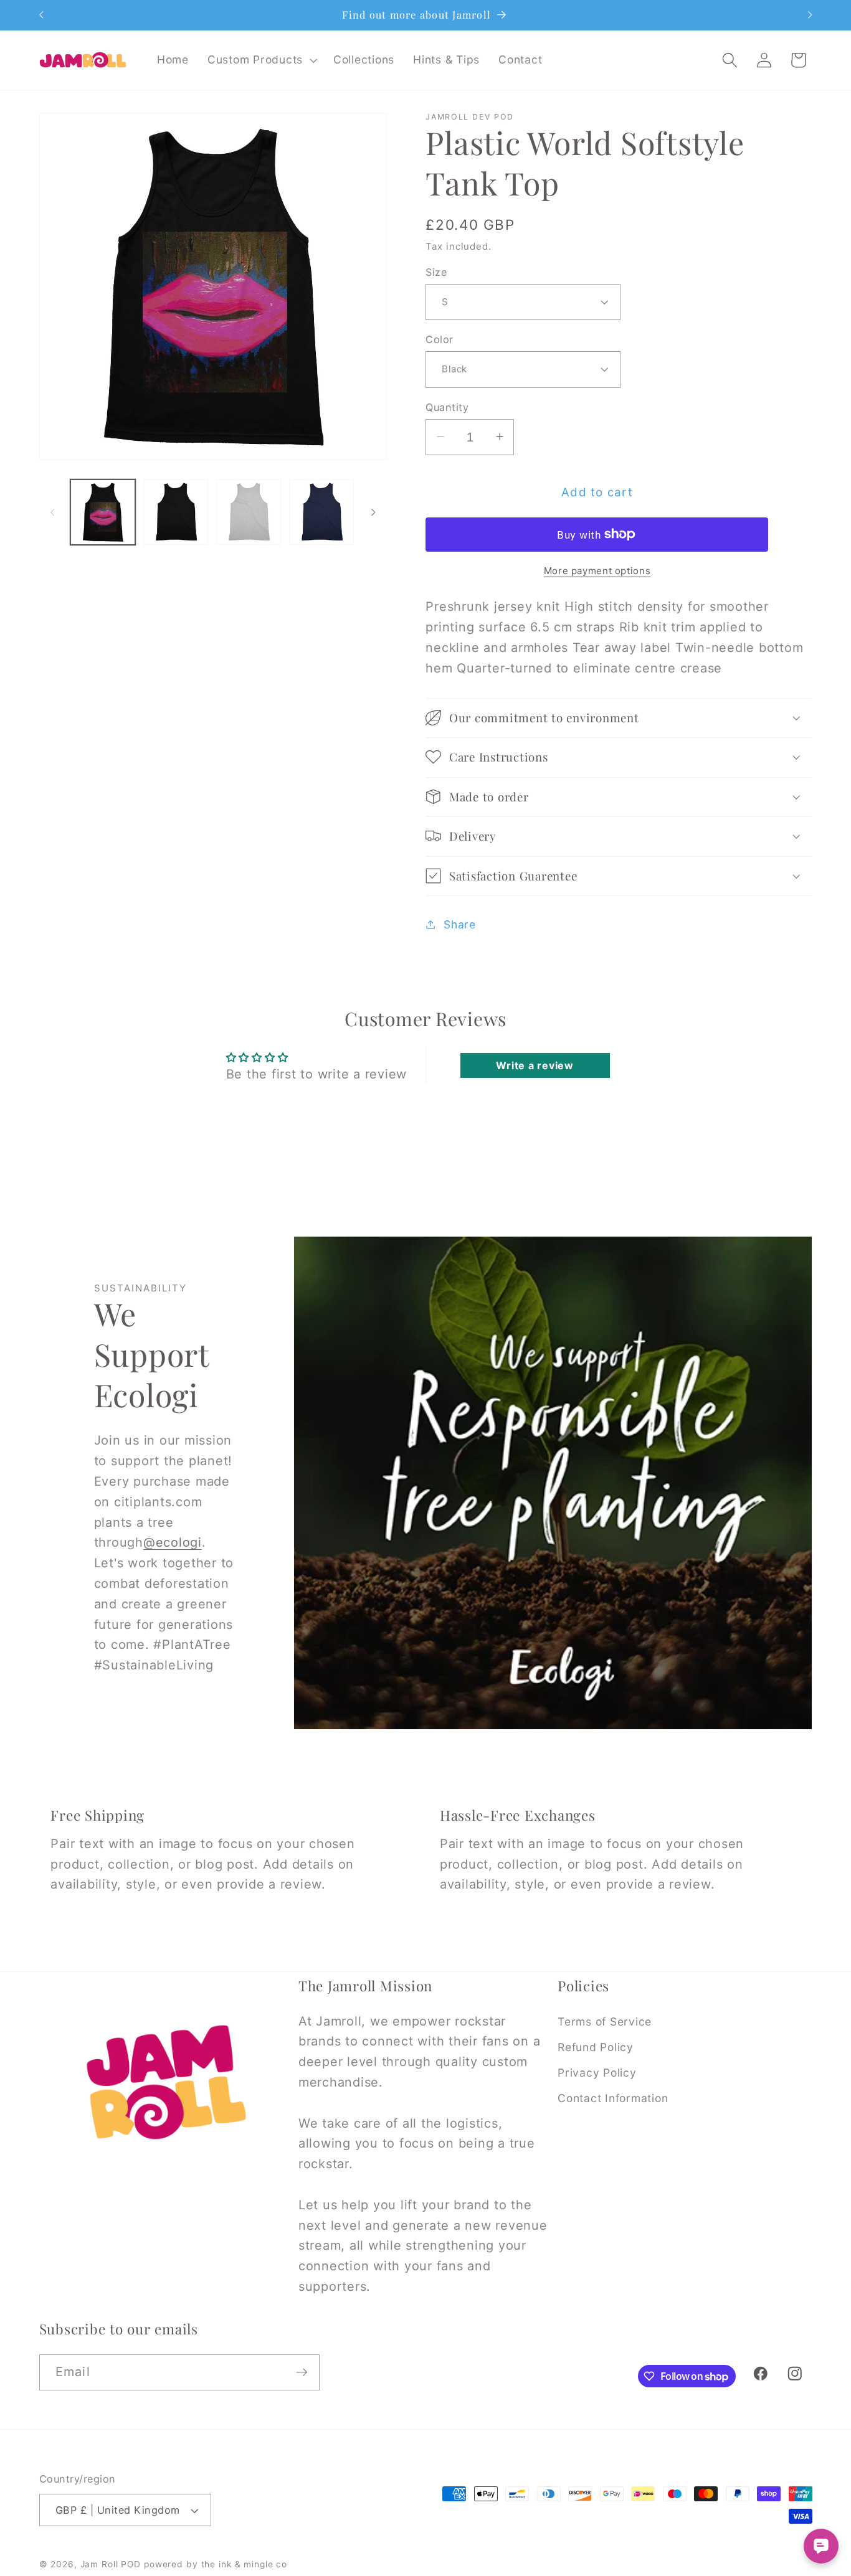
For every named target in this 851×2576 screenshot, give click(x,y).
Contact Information (613, 2098)
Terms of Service (605, 2022)
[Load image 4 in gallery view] (249, 512)
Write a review (535, 1065)
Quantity (447, 407)
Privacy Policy (597, 2073)
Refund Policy (596, 2047)
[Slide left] (53, 512)
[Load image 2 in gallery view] (176, 512)
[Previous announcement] (41, 15)
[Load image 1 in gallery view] (103, 512)
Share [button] (460, 924)
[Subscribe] (302, 2372)
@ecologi (172, 1542)
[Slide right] (373, 512)
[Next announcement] (810, 15)
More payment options (597, 570)
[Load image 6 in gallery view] (321, 512)
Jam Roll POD (111, 2564)
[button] (261, 60)
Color (440, 339)
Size (436, 271)
